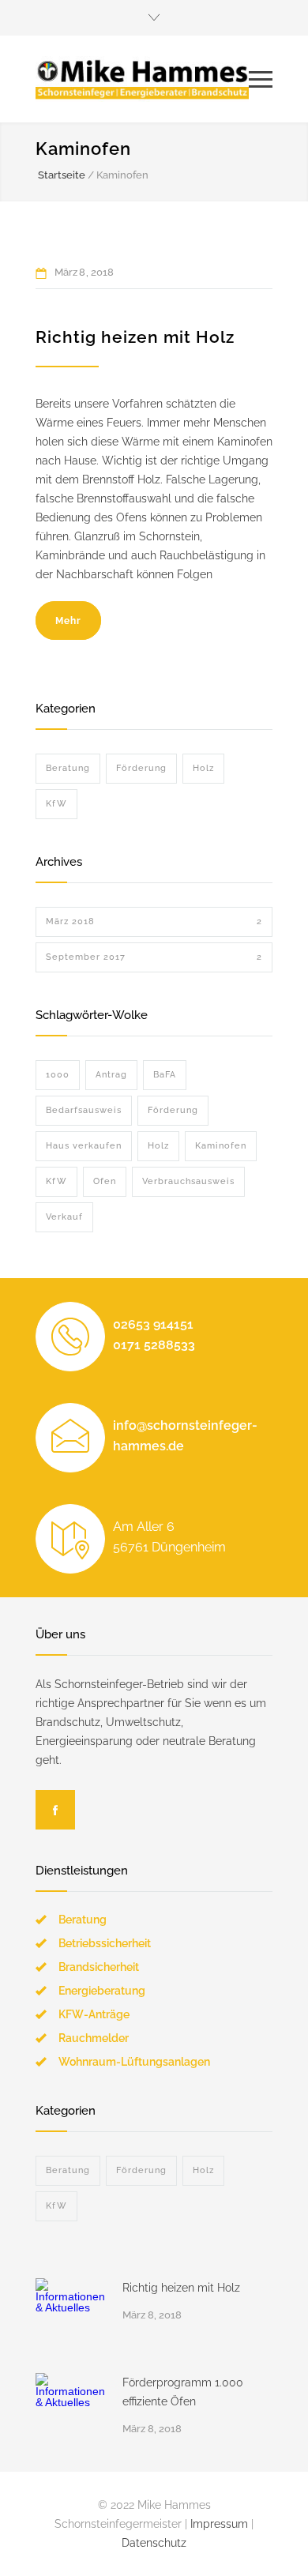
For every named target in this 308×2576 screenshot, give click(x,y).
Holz (203, 768)
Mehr (68, 621)
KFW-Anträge (94, 2014)
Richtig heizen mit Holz (135, 337)
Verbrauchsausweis (188, 1181)
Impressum (219, 2524)
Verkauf (64, 1217)
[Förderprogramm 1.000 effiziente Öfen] (71, 2409)
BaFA (165, 1075)
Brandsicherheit (99, 1967)
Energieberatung (102, 1991)
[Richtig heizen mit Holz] (71, 2314)
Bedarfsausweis (84, 1110)
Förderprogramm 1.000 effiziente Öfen (183, 2392)
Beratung (68, 768)
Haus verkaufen (84, 1146)
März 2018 (154, 921)
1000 (58, 1075)
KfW (56, 804)
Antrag (111, 1075)
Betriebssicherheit (105, 1943)
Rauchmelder (94, 2038)
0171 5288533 (154, 1345)
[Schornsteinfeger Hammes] (142, 79)
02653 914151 (153, 1324)
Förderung (141, 768)
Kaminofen (221, 1146)
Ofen (105, 1181)
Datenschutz (154, 2543)
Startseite (62, 175)
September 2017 (154, 957)
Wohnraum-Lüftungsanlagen (134, 2062)
